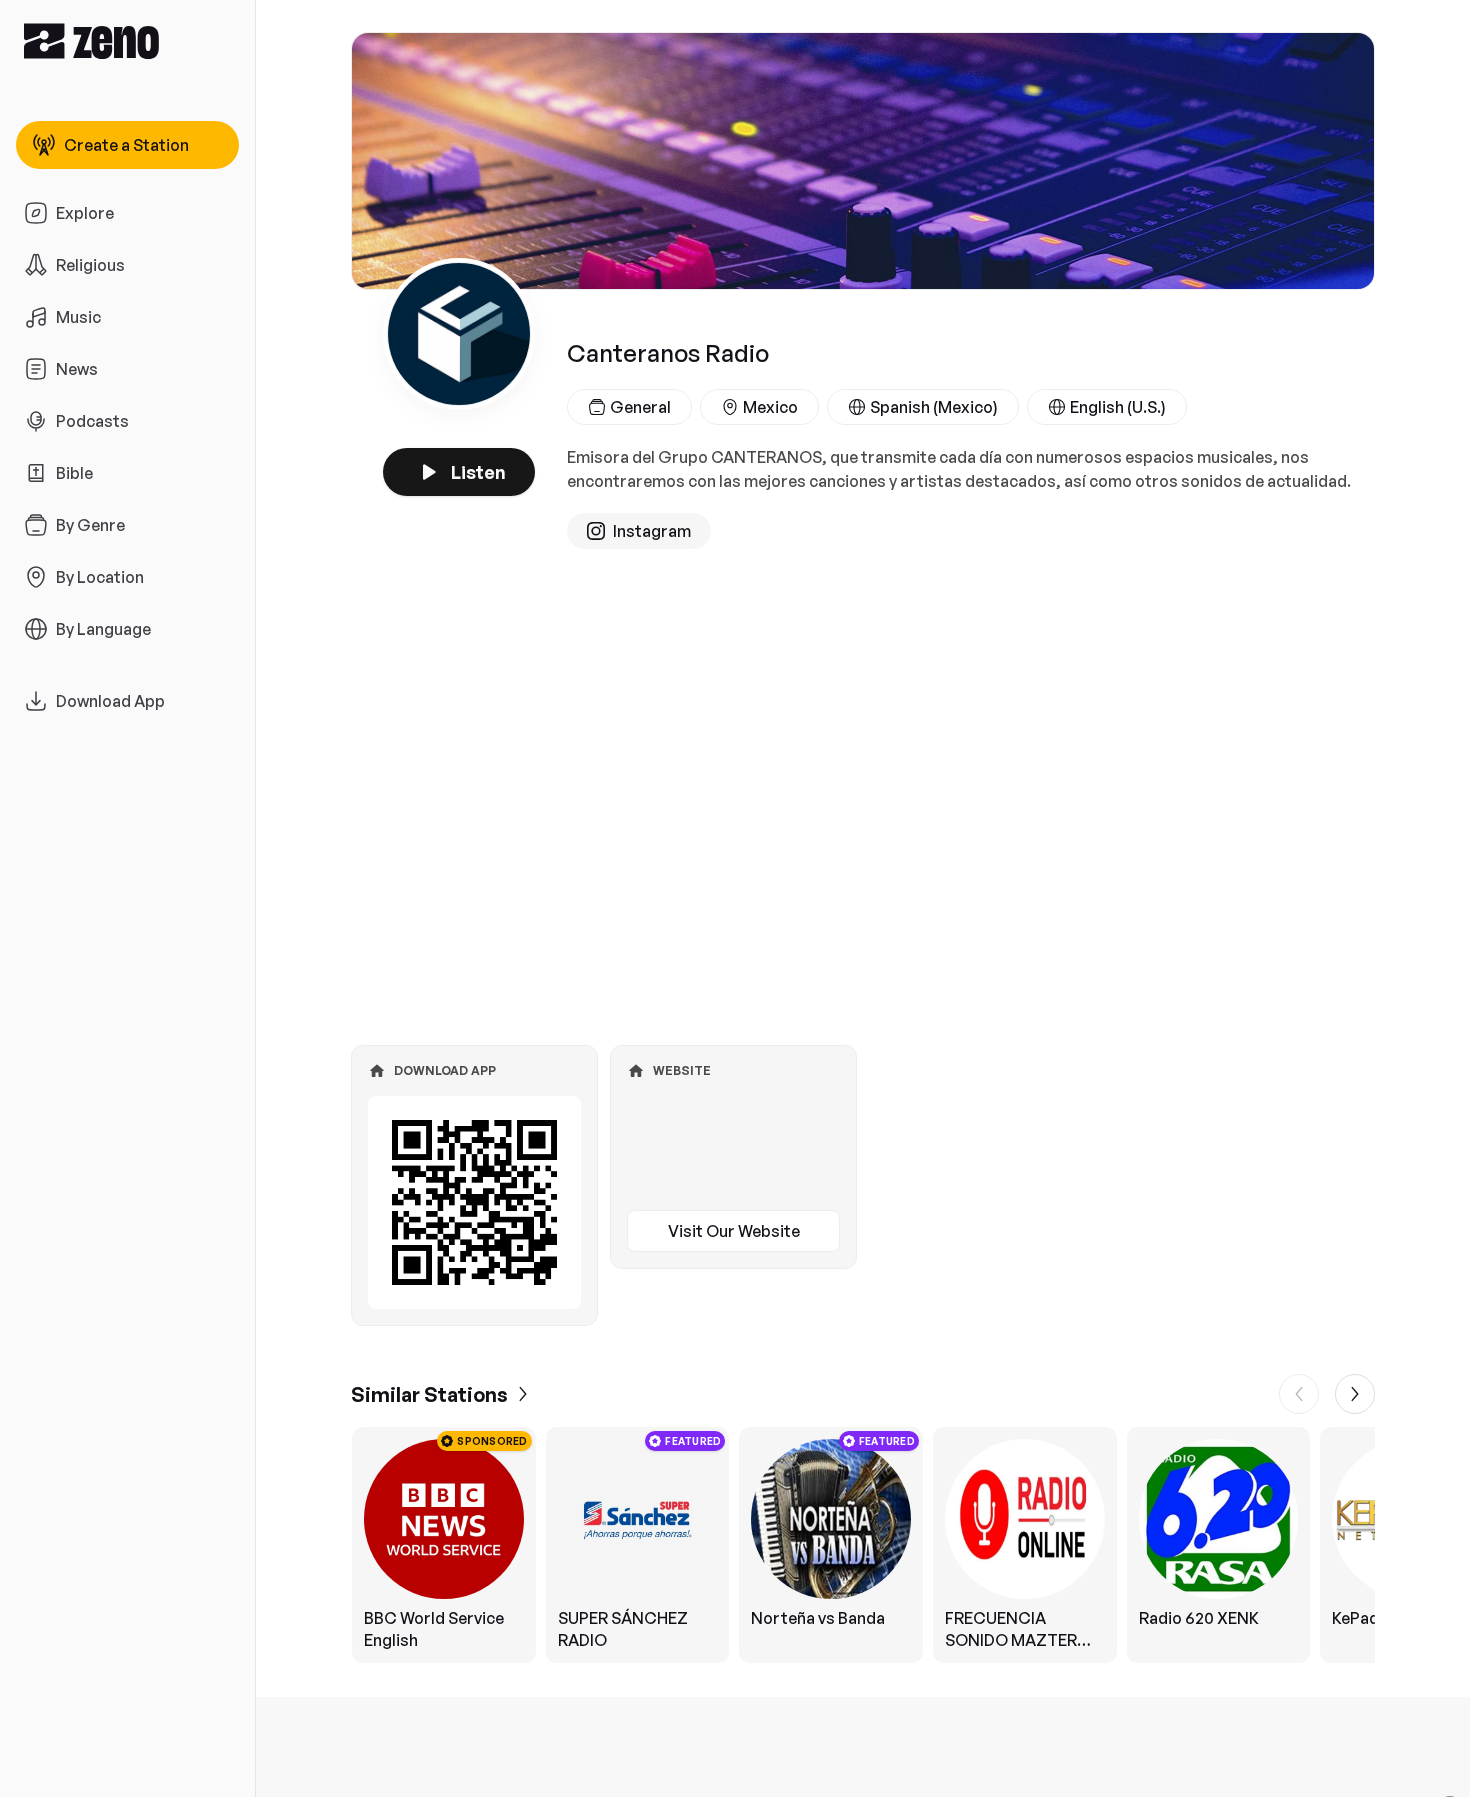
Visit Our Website (734, 1231)
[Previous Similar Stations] (1299, 1394)
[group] (863, 1545)
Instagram (652, 531)
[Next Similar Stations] (1355, 1394)
